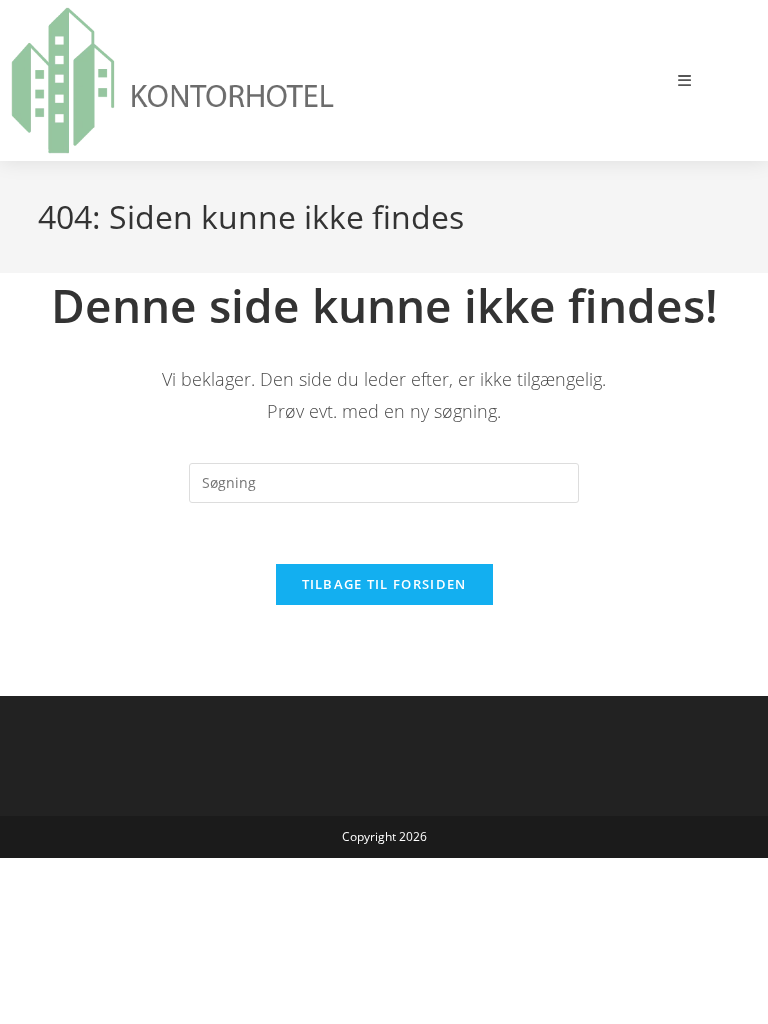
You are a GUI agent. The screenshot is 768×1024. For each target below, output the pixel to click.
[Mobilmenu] (685, 80)
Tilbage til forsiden (384, 584)
